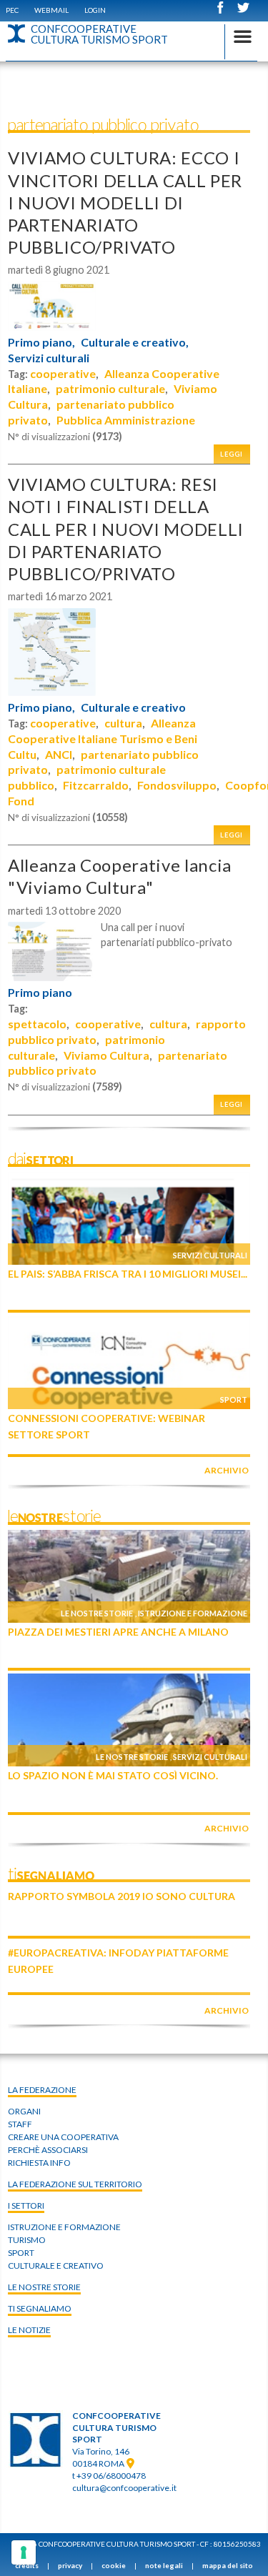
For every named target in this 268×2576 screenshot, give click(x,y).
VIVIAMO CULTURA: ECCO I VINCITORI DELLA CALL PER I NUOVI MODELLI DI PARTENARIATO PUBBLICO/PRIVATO (125, 202)
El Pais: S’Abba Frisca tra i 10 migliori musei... (128, 1274)
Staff (20, 2124)
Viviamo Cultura (106, 1055)
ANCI (59, 754)
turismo (27, 2240)
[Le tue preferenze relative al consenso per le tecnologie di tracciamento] (24, 2552)
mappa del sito (228, 2565)
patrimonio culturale (110, 388)
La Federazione (42, 2090)
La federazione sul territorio (75, 2184)
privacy (70, 2565)
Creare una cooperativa (63, 2137)
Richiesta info (39, 2163)
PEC (12, 10)
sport (21, 2253)
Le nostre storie (97, 1613)
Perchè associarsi (48, 2150)
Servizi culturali (49, 358)
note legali (164, 2565)
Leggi (232, 454)
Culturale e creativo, (135, 342)
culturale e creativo (56, 2266)
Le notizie (29, 2330)
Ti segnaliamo (40, 2308)
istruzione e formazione (64, 2227)
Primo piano (40, 993)
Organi (24, 2111)
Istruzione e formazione (193, 1613)
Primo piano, (41, 342)
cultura (123, 723)
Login (95, 10)
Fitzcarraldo (96, 785)
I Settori (26, 2205)
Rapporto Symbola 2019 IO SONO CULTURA (121, 1896)
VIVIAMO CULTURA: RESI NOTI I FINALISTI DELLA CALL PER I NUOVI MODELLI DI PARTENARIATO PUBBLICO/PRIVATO (126, 529)
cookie (114, 2565)
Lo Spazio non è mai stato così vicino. (113, 1775)
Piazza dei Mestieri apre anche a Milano (118, 1632)
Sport (234, 1399)
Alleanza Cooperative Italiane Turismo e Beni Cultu (103, 739)
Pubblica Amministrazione (126, 420)
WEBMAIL (51, 10)
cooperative (63, 373)
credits (27, 2565)
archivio (227, 1470)
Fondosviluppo (177, 785)
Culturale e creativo (133, 707)
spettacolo (37, 1024)
